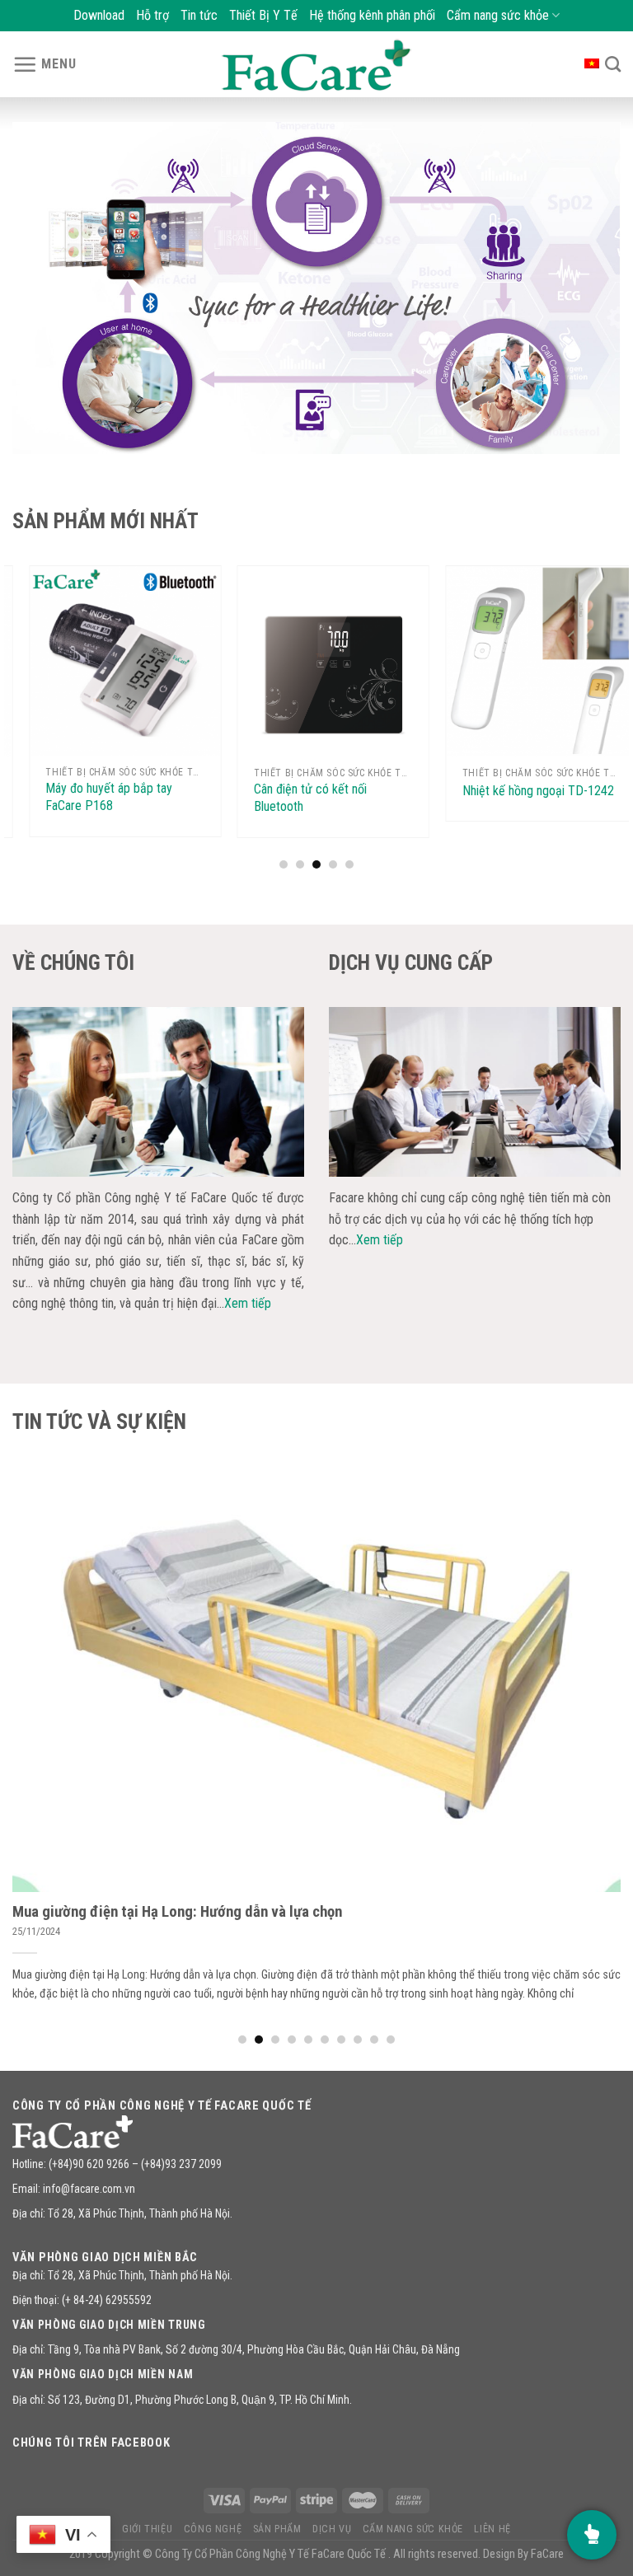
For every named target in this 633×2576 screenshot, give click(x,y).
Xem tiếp (248, 1303)
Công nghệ (213, 2529)
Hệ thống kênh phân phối (372, 15)
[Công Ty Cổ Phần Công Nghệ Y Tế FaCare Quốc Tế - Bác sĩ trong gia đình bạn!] (316, 65)
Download (99, 15)
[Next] (588, 288)
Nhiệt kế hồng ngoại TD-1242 (521, 791)
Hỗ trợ (152, 15)
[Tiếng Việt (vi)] (592, 62)
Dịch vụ (332, 2529)
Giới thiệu (147, 2529)
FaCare (547, 2554)
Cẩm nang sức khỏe (498, 15)
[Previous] (45, 288)
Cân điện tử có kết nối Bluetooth (294, 798)
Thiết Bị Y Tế (263, 15)
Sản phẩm (277, 2529)
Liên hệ (492, 2529)
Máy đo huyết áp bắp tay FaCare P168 (92, 797)
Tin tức (199, 15)
